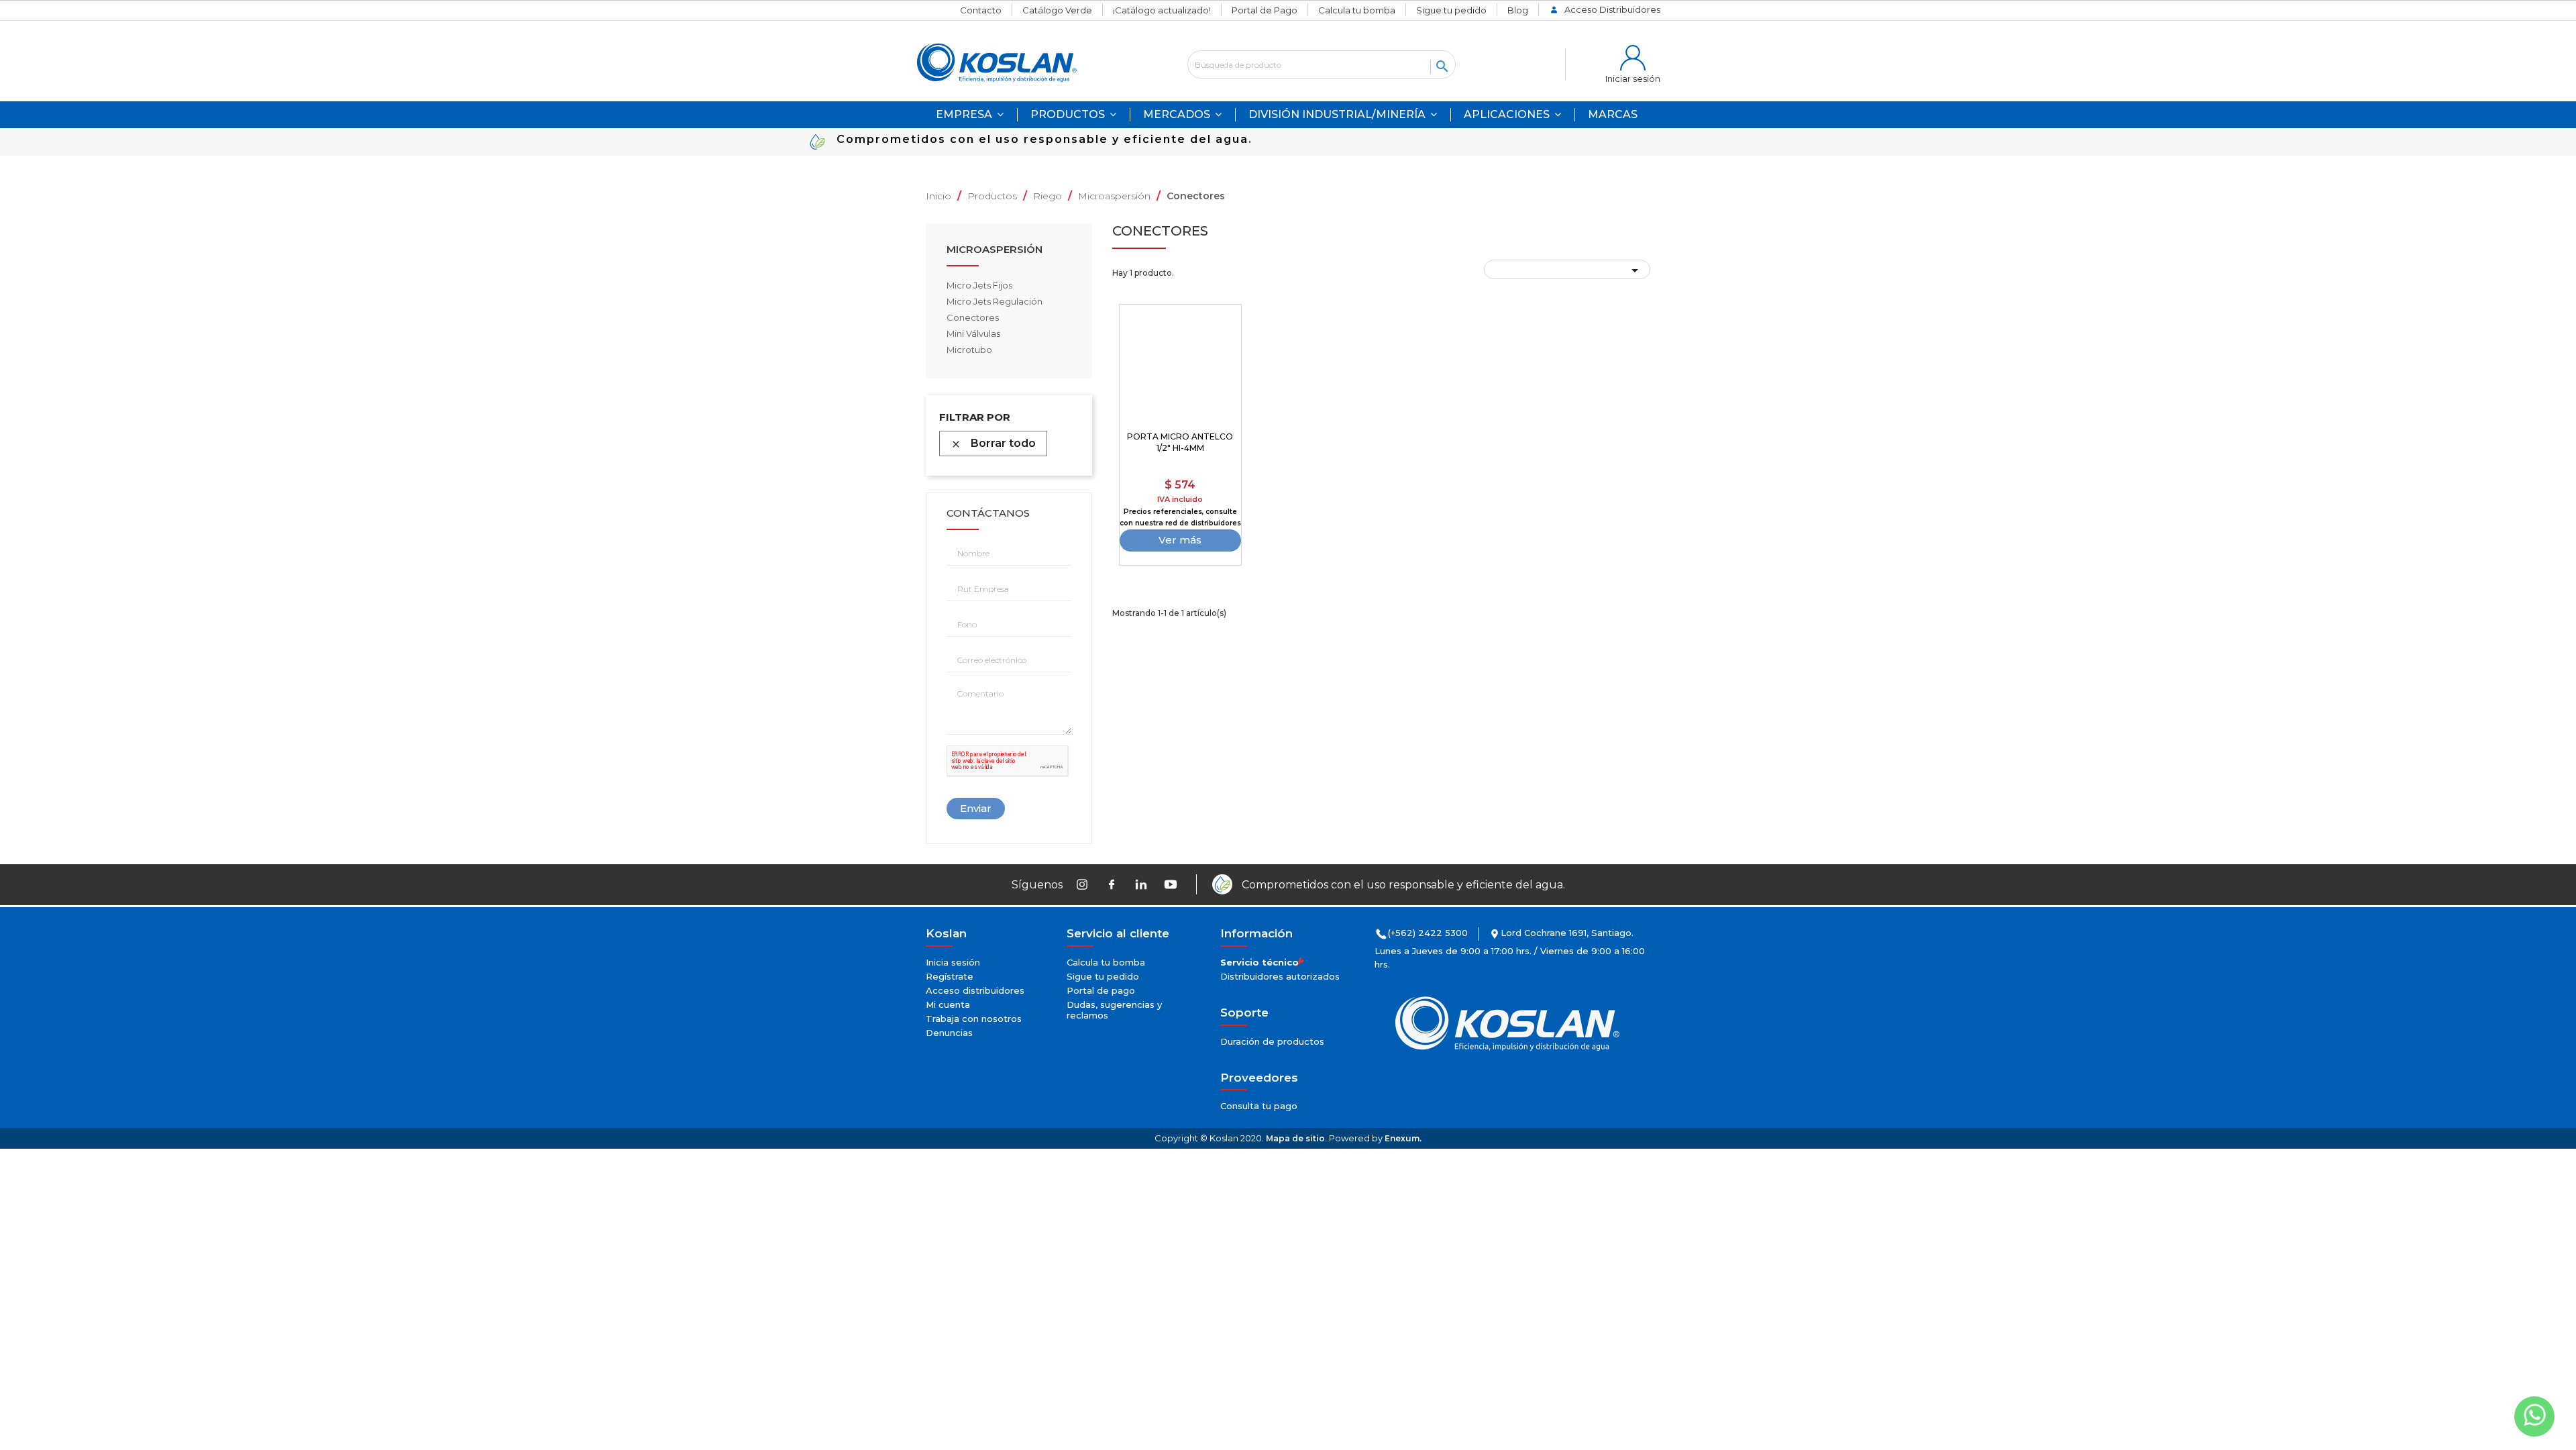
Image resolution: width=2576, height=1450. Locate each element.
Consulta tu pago (1259, 1106)
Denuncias (949, 1033)
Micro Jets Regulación (995, 301)
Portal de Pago (1265, 10)
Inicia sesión (953, 962)
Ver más (1180, 540)
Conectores (973, 317)
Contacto (981, 10)
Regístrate (950, 976)
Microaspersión (995, 250)
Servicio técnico (1259, 962)
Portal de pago (1101, 990)
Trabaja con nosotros (974, 1019)
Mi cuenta (948, 1004)
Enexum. (1403, 1138)
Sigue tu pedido (1451, 10)
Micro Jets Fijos (979, 285)
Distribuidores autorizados (1280, 976)
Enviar (976, 808)
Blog (1518, 10)
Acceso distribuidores (975, 990)
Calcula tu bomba (1357, 10)
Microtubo (969, 350)
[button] (1512, 115)
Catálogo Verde (1057, 10)
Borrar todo (993, 443)
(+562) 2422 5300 (1428, 933)
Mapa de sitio (1295, 1138)
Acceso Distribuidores (1612, 9)
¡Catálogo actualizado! (1162, 10)
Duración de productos (1272, 1041)
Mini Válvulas (973, 333)
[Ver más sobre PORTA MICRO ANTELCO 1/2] (1181, 366)
